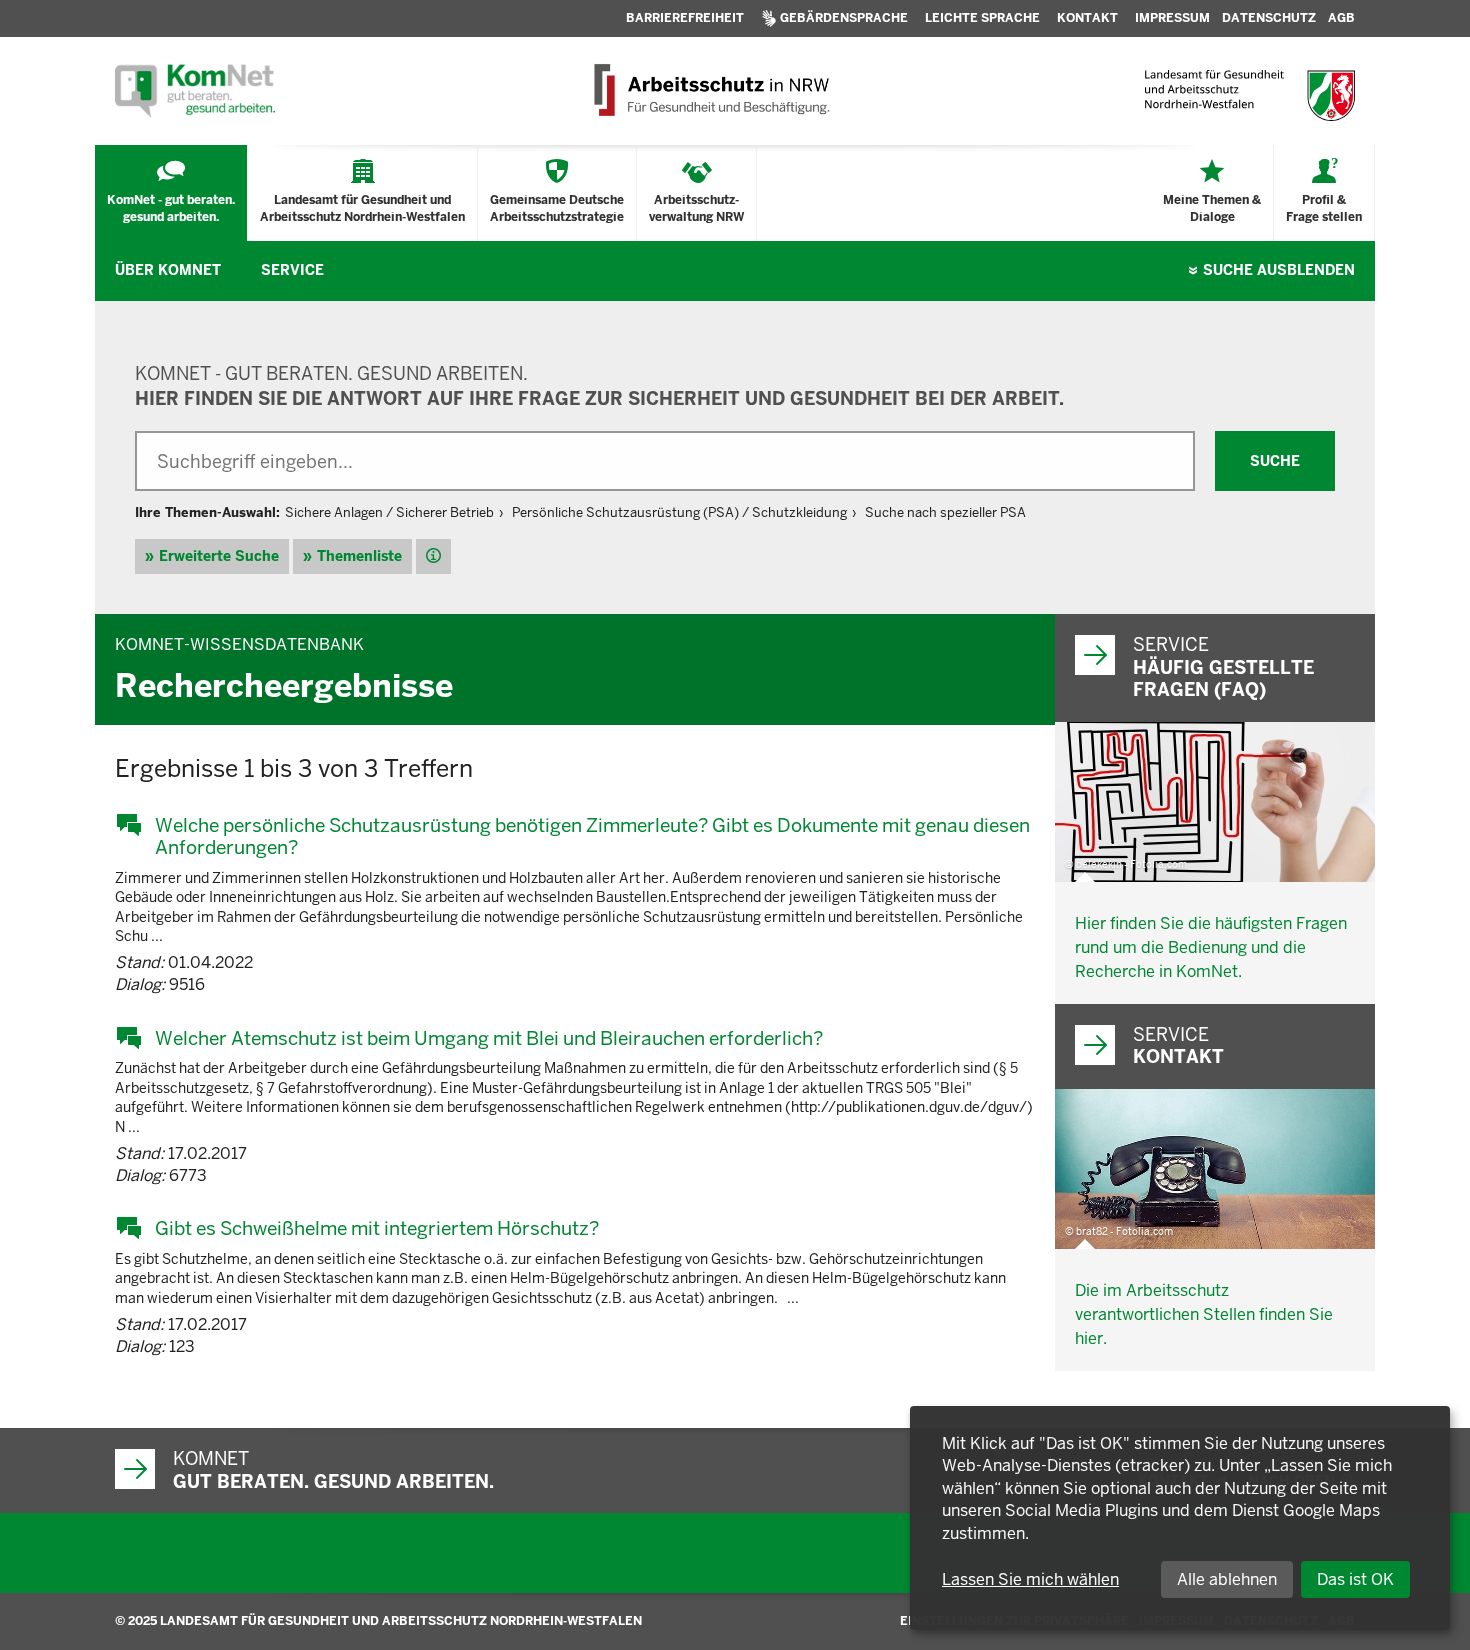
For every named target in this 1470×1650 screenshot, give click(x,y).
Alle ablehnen (1227, 1579)
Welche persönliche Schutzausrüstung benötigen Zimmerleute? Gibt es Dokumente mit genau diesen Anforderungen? (592, 836)
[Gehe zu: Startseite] (195, 91)
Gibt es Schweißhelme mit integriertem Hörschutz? (377, 1228)
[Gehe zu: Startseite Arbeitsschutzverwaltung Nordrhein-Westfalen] (710, 91)
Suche (1279, 270)
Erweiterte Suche (219, 556)
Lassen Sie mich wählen (1030, 1579)
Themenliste (359, 556)
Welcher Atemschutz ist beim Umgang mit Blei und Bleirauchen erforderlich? (489, 1038)
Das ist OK (1355, 1579)
